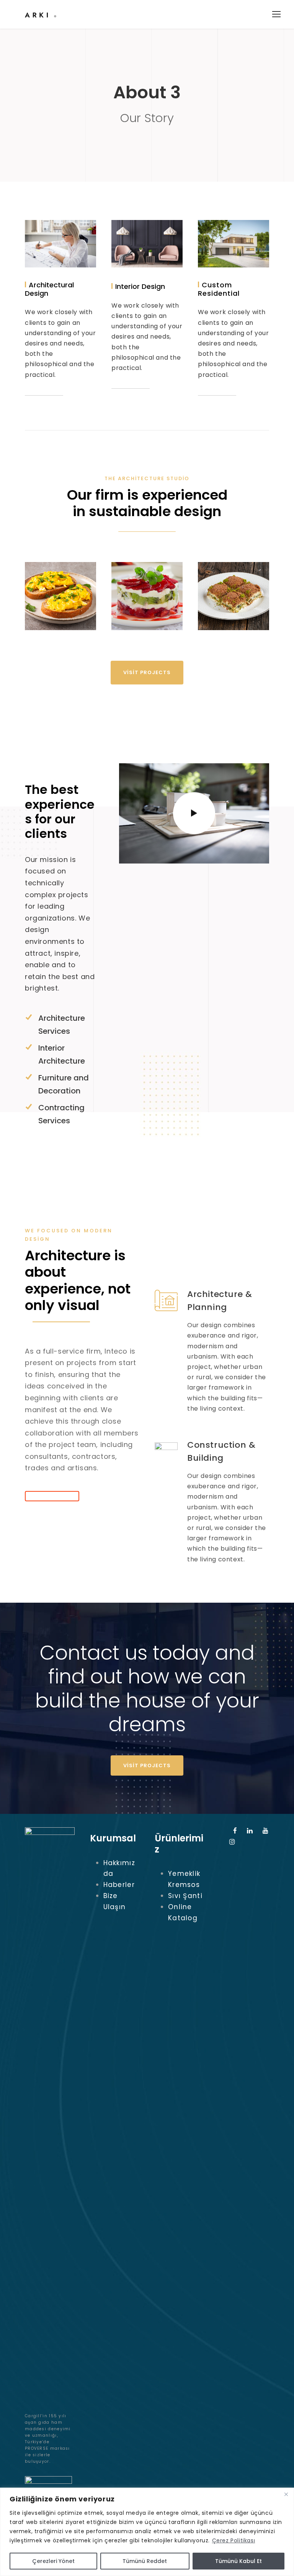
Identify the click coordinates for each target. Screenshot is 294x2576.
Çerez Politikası (234, 2540)
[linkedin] (250, 1831)
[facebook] (235, 1831)
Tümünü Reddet (145, 2561)
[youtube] (266, 1831)
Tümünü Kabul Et (238, 2561)
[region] (147, 2532)
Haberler (119, 1885)
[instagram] (232, 1842)
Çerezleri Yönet (53, 2561)
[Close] (286, 2494)
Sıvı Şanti (185, 1896)
